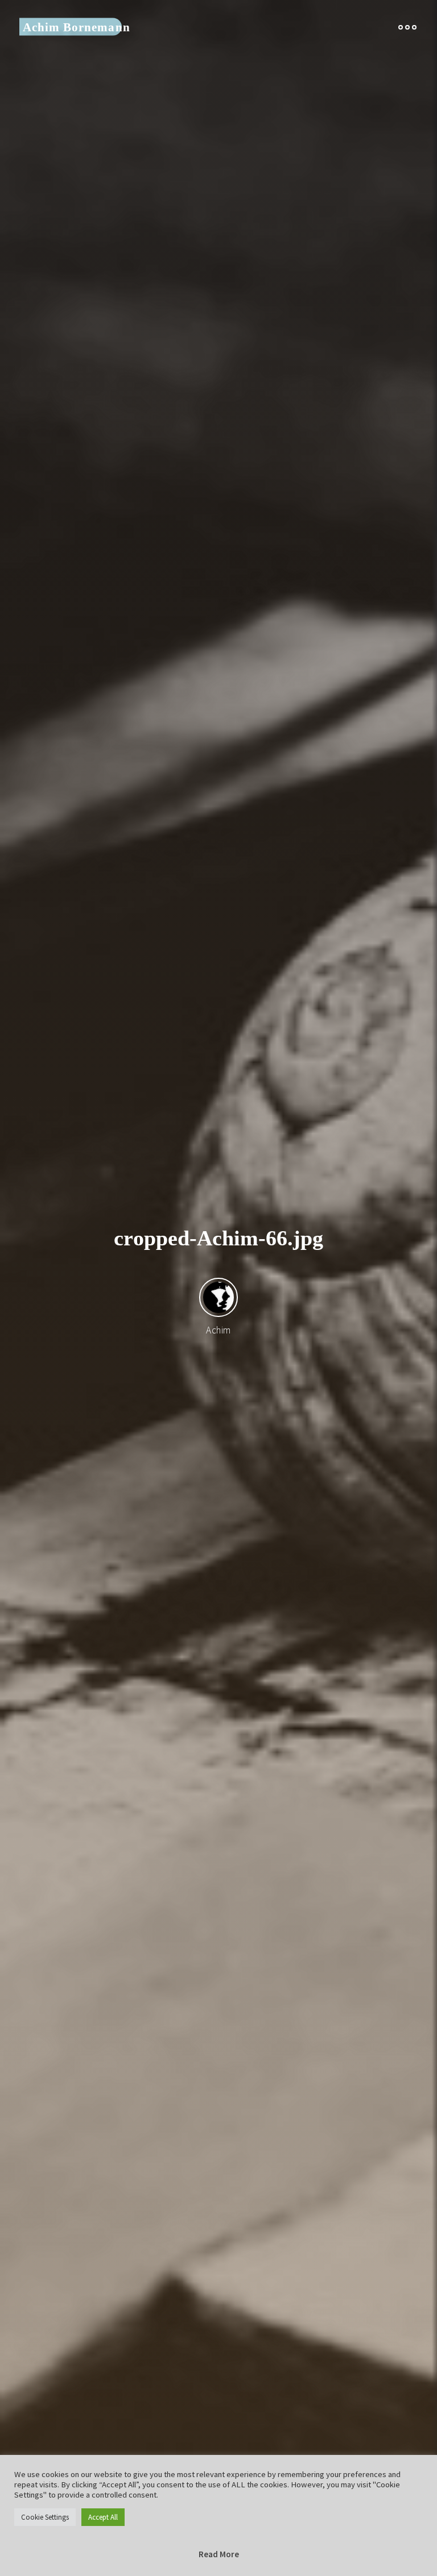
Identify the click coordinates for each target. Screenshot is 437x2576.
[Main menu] (407, 27)
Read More (219, 2554)
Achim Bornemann (76, 27)
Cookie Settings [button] (45, 2517)
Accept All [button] (103, 2517)
